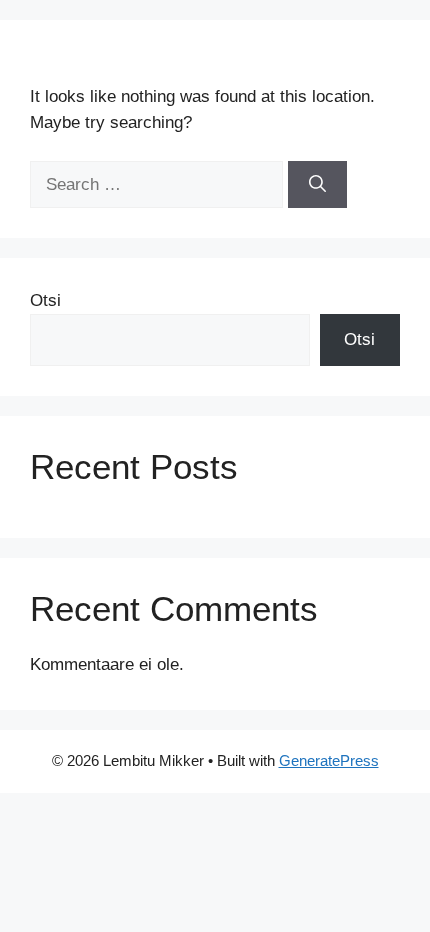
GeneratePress (329, 760)
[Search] (317, 185)
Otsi (45, 300)
